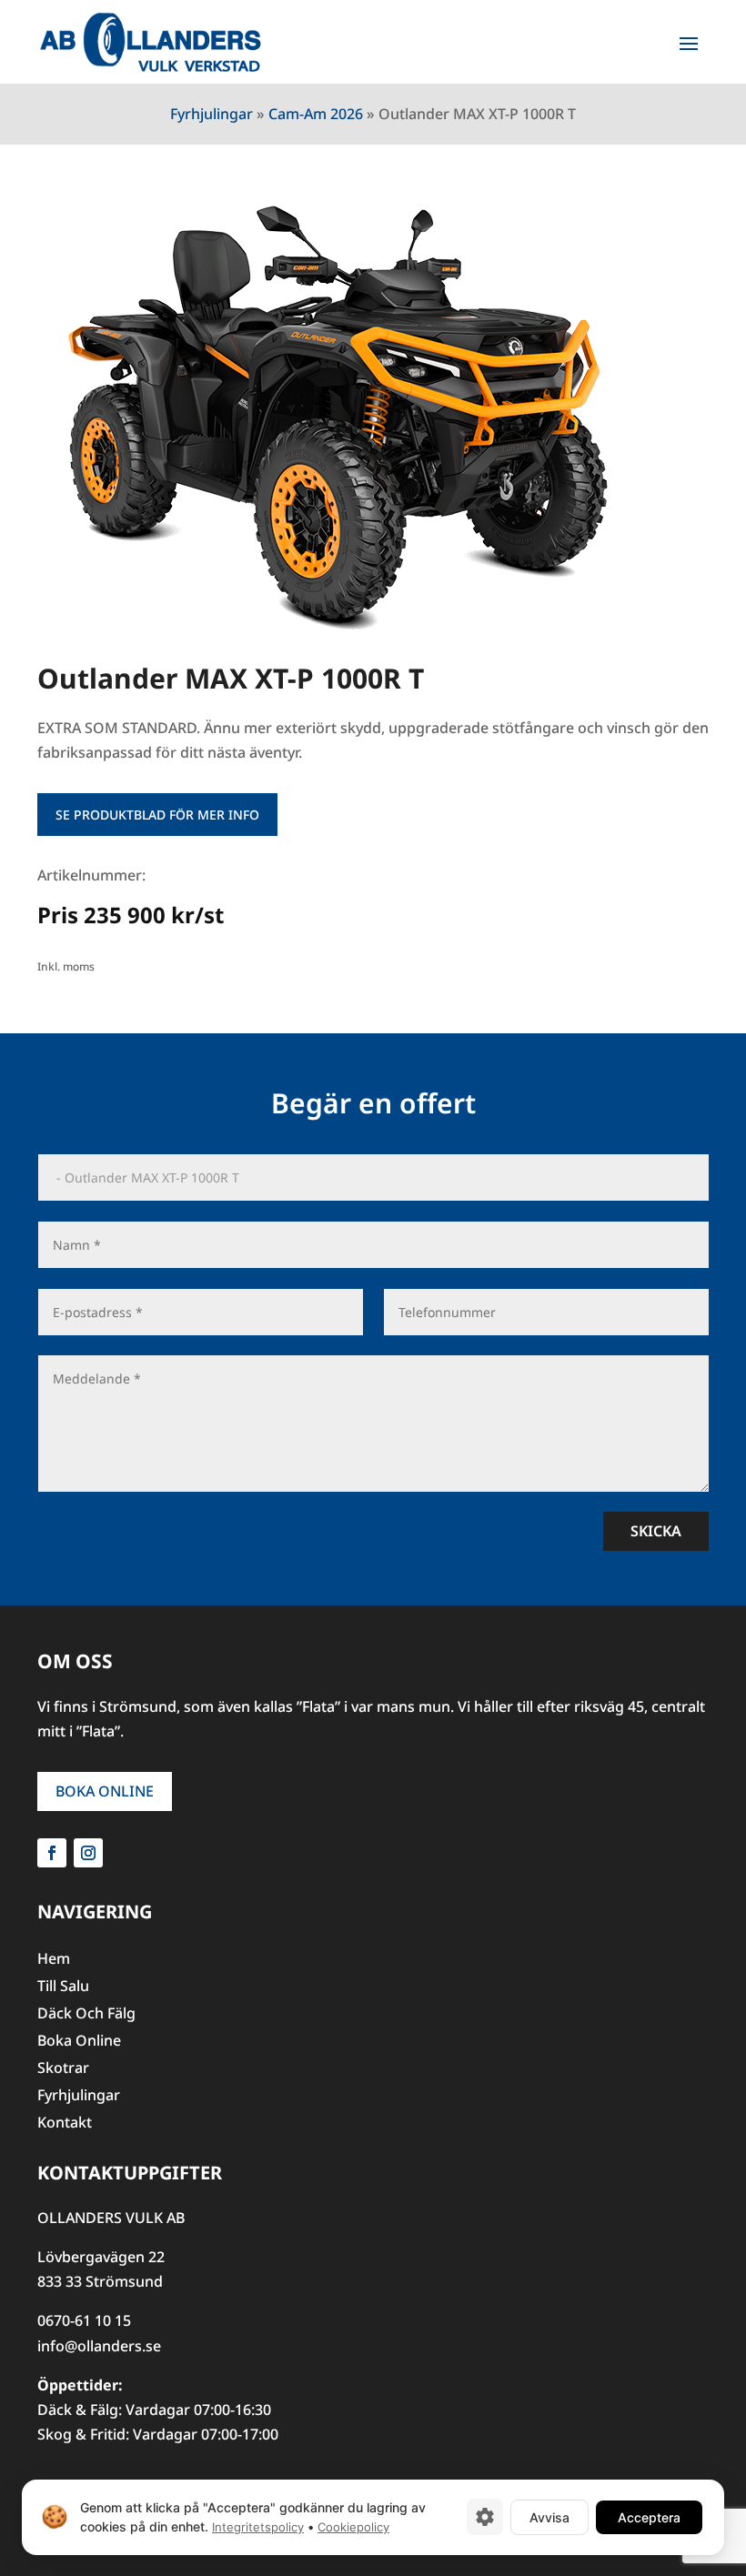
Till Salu (63, 1987)
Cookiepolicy (353, 2527)
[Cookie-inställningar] (485, 2517)
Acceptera (649, 2516)
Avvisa (549, 2516)
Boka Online (105, 1791)
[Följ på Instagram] (88, 1853)
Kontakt (65, 2124)
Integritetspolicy (258, 2527)
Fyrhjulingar (212, 114)
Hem (54, 1960)
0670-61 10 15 (84, 2320)
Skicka (656, 1531)
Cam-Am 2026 (316, 114)
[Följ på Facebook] (52, 1853)
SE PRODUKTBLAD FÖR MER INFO (157, 815)
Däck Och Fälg (86, 2015)
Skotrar (63, 2069)
